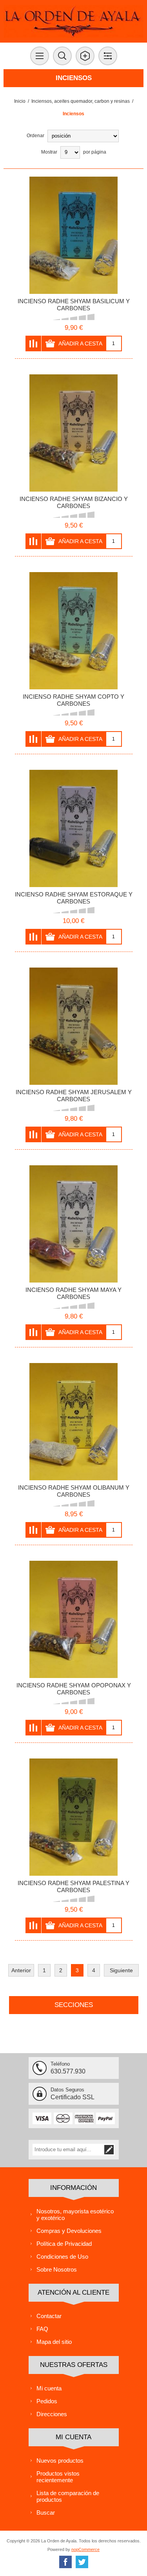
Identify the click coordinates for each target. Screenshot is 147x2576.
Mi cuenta (49, 2388)
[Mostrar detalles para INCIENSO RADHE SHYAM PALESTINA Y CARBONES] (74, 1817)
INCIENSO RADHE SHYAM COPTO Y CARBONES (73, 700)
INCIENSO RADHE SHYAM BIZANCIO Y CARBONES (74, 502)
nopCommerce (85, 2549)
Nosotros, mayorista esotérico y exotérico (75, 2215)
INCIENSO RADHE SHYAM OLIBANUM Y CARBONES (74, 1491)
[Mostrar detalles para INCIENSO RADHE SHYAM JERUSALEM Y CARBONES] (74, 1026)
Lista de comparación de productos (68, 2496)
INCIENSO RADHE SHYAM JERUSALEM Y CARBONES (74, 1096)
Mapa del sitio (54, 2342)
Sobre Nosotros (57, 2269)
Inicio (20, 101)
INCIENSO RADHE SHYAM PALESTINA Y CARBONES (73, 1886)
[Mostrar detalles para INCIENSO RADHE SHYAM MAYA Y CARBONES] (74, 1224)
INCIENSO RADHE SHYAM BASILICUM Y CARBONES (74, 305)
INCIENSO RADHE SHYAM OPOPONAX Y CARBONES (74, 1689)
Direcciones (52, 2414)
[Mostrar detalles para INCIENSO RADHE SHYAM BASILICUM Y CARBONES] (74, 235)
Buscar (46, 2512)
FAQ (42, 2329)
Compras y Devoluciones (69, 2231)
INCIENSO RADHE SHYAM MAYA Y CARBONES (73, 1293)
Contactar (49, 2316)
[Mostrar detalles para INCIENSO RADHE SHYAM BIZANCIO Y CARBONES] (74, 433)
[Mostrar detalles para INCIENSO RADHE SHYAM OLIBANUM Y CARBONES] (74, 1422)
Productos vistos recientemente (58, 2477)
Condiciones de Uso (62, 2257)
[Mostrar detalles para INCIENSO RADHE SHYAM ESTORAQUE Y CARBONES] (74, 828)
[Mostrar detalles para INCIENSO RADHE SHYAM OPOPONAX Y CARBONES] (74, 1619)
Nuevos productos (60, 2461)
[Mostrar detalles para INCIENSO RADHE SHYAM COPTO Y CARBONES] (74, 631)
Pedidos (47, 2401)
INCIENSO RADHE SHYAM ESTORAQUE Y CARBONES (74, 898)
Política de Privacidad (64, 2244)
